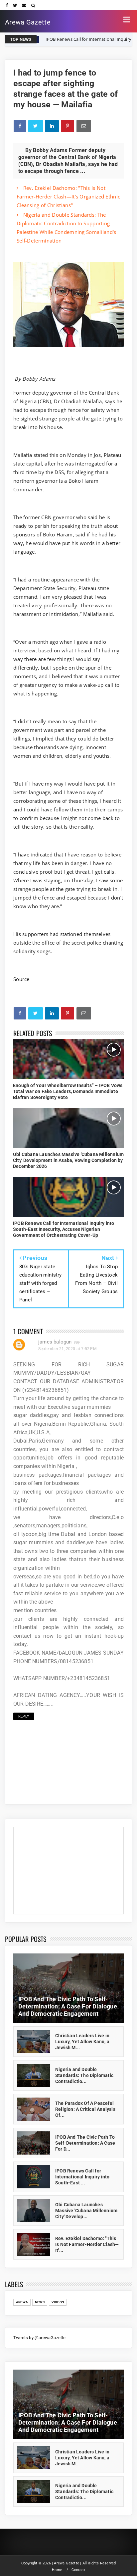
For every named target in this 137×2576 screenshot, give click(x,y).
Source (21, 979)
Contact (78, 2570)
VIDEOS (58, 2302)
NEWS (40, 2302)
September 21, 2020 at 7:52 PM (67, 1349)
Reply (24, 1716)
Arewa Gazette (28, 22)
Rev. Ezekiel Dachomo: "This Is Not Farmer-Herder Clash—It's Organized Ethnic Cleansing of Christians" (68, 196)
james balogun (55, 1342)
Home (57, 2570)
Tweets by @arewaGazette (40, 2338)
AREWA (22, 2302)
